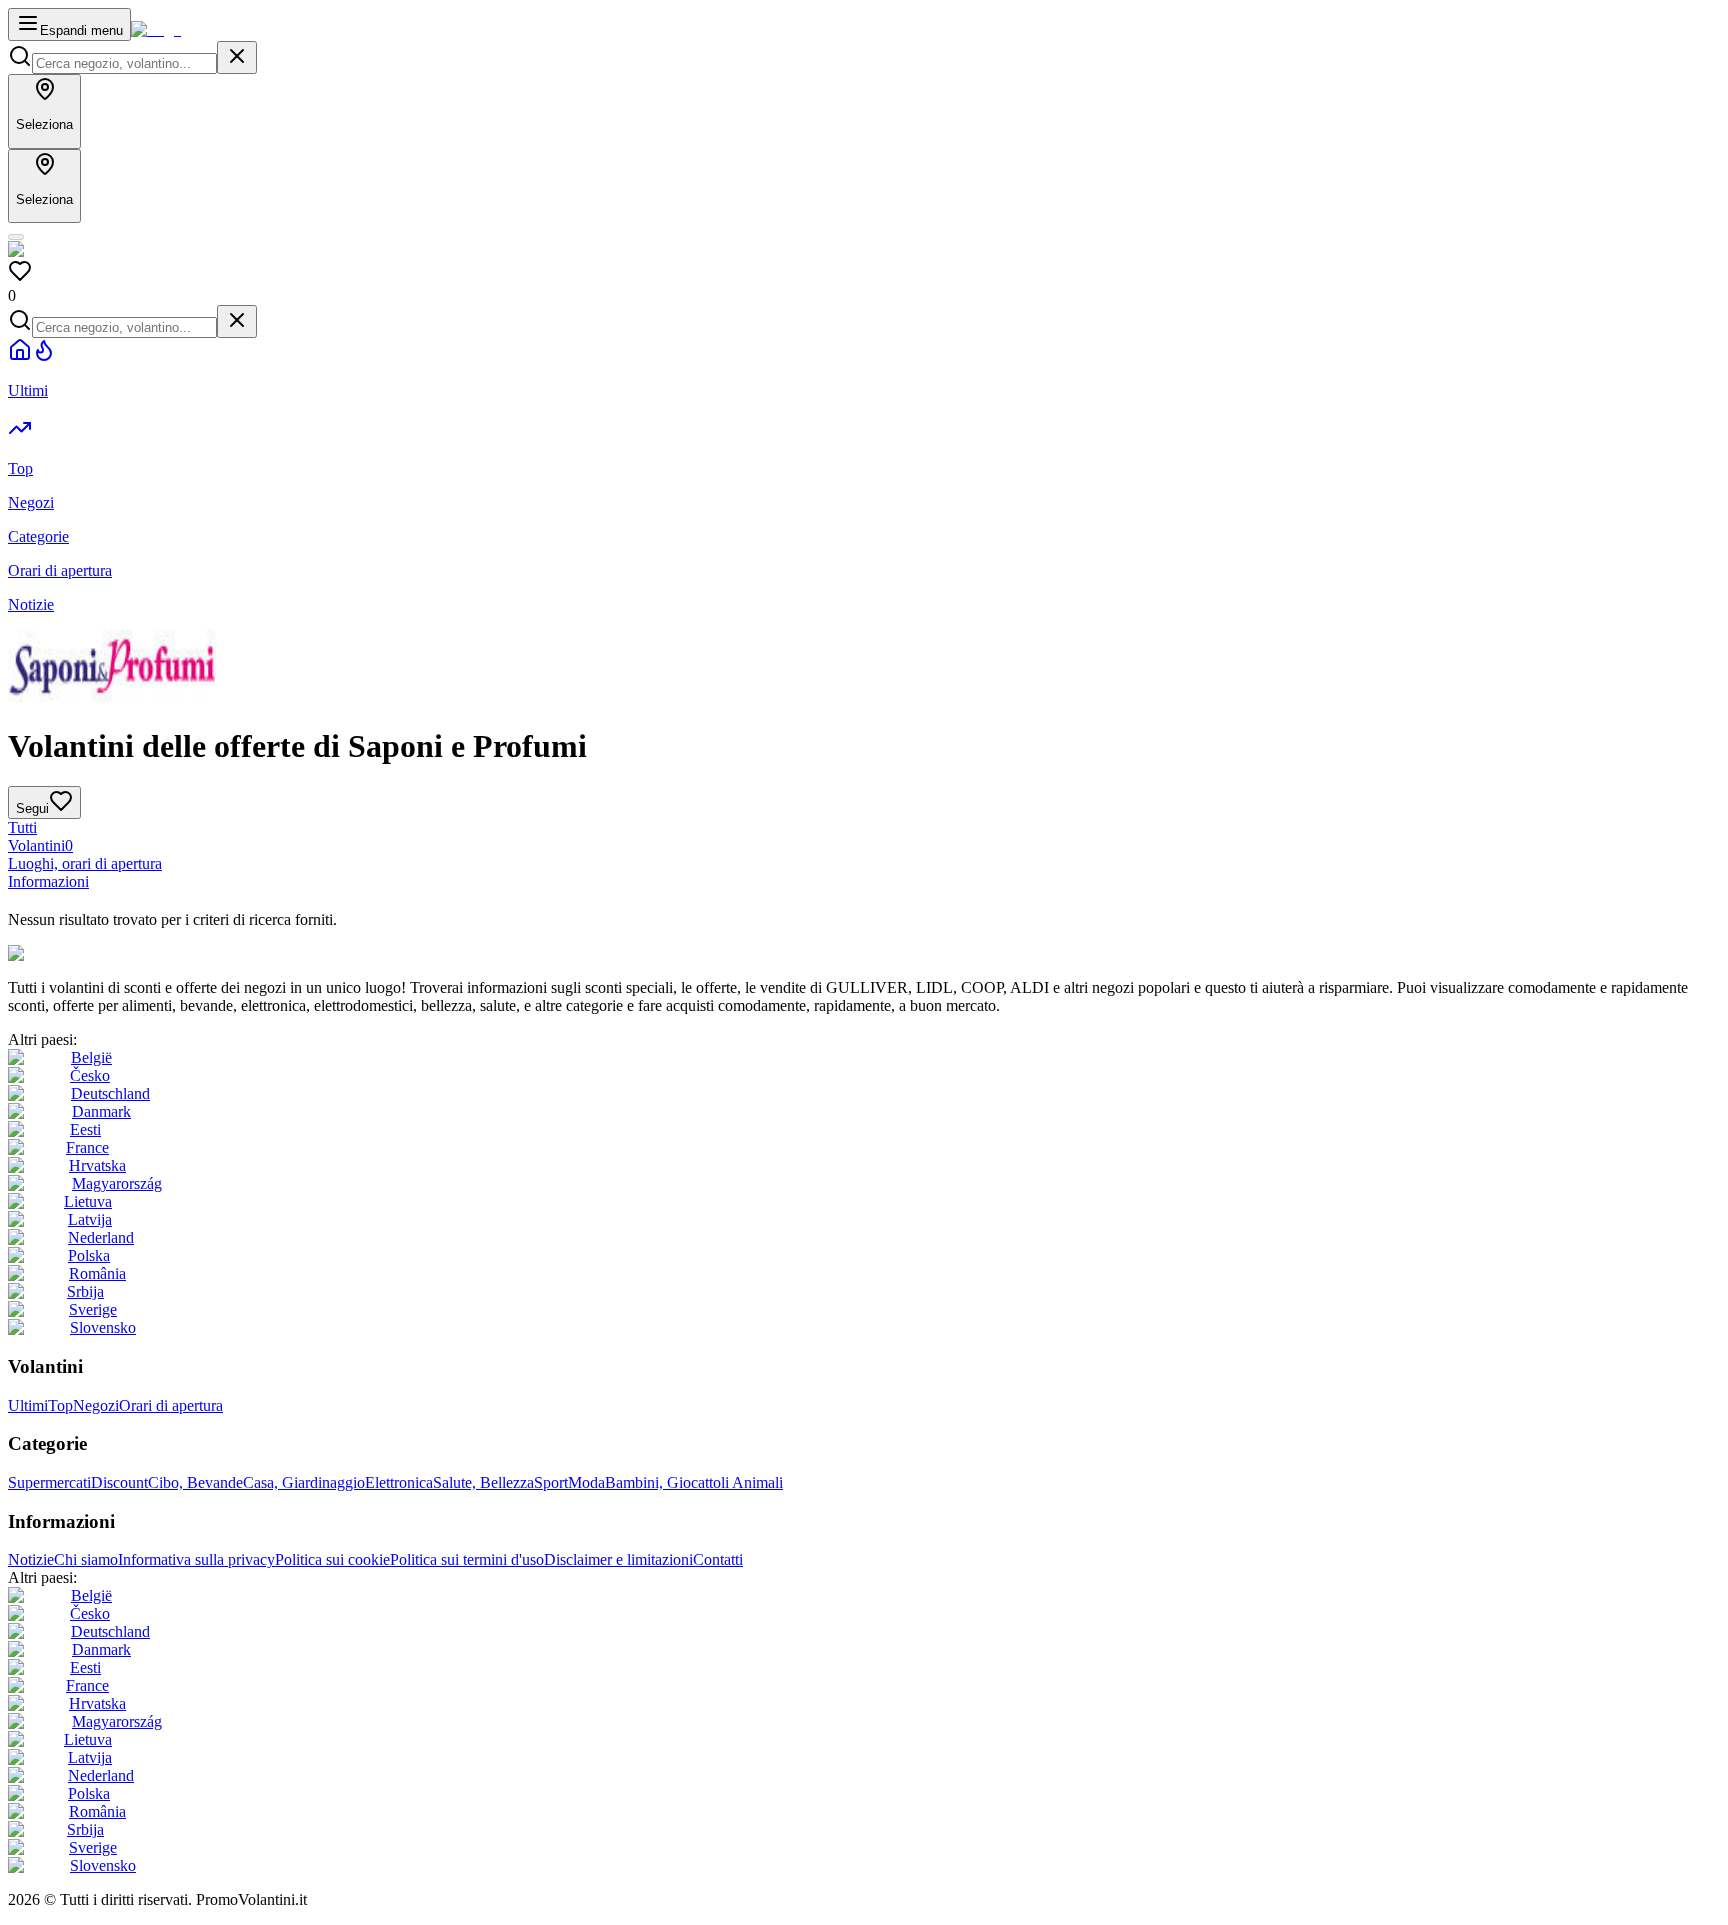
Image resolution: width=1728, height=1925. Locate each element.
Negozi (96, 1405)
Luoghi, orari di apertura (85, 863)
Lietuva (88, 1201)
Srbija (85, 1291)
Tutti (22, 827)
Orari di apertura (171, 1405)
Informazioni (48, 881)
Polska (89, 1255)
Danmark (101, 1111)
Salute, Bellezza (483, 1482)
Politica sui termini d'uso (467, 1559)
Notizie (31, 1559)
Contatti (718, 1559)
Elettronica (399, 1482)
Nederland (101, 1237)
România (97, 1273)
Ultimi (28, 1405)
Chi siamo (86, 1559)
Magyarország (117, 1183)
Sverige (93, 1309)
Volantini (40, 845)
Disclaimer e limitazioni (618, 1559)
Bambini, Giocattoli (668, 1482)
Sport (551, 1482)
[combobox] (124, 63)
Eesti (85, 1129)
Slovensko (103, 1327)
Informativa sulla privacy (196, 1559)
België (91, 1057)
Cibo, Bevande (195, 1482)
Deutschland (110, 1093)
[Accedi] (16, 237)
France (87, 1147)
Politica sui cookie (332, 1559)
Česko (90, 1075)
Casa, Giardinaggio (304, 1482)
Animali (757, 1482)
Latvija (90, 1219)
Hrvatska (97, 1165)
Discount (119, 1482)
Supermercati (49, 1482)
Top (60, 1405)
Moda (586, 1482)
